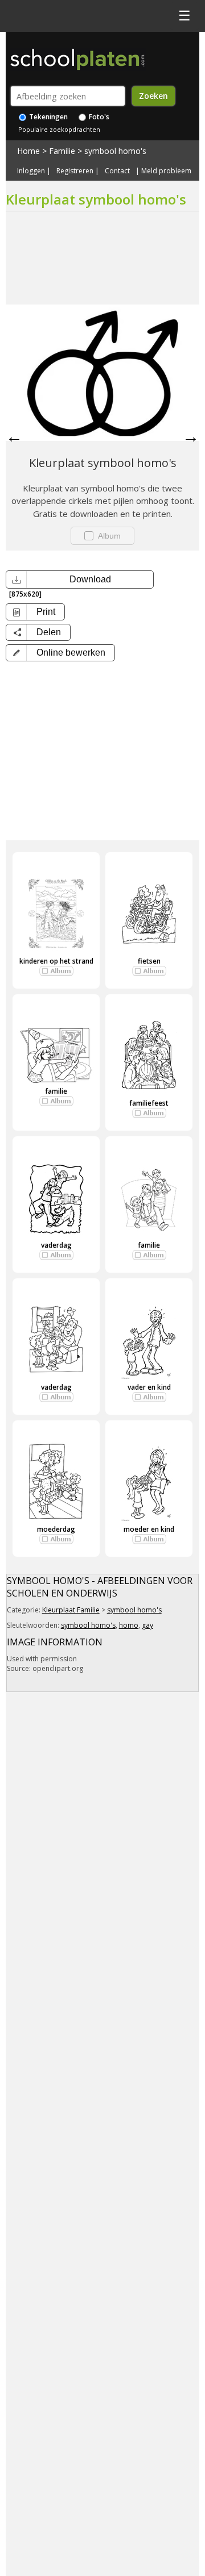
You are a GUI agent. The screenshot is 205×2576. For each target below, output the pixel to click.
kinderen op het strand (56, 961)
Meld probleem (166, 171)
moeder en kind (149, 1529)
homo (129, 1625)
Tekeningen (48, 117)
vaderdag (56, 1245)
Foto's (98, 117)
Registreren (75, 171)
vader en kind (149, 1387)
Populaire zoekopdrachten (59, 129)
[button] (60, 653)
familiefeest (149, 1103)
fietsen (149, 961)
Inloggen (31, 171)
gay (147, 1625)
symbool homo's (115, 151)
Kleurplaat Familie (71, 1610)
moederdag (56, 1529)
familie (56, 1091)
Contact (117, 171)
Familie (62, 151)
